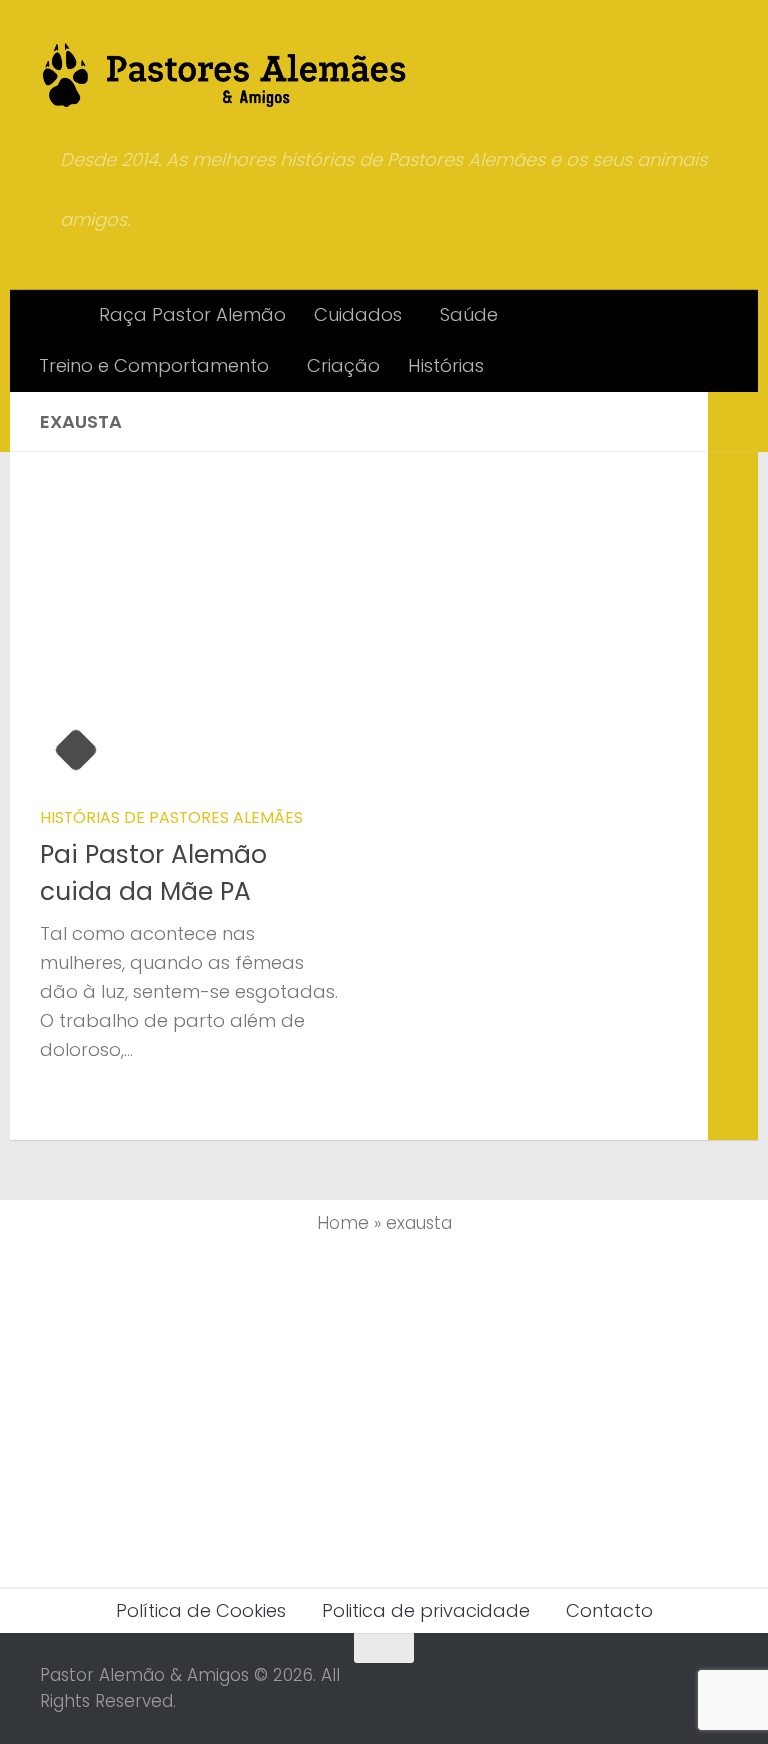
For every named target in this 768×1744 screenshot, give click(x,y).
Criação (343, 365)
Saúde (469, 314)
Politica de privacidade (426, 1610)
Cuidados (358, 314)
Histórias (446, 365)
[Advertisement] (384, 1407)
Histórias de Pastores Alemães (171, 817)
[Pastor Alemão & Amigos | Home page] (225, 75)
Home (343, 1223)
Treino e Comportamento (154, 365)
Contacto (609, 1610)
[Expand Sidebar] (733, 422)
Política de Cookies (201, 1610)
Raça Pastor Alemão (192, 314)
